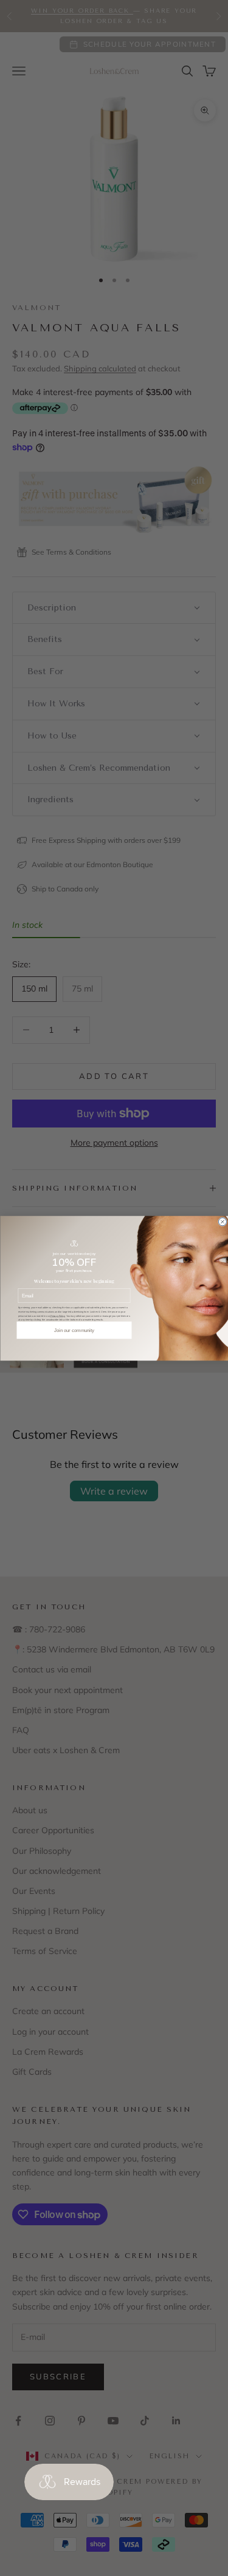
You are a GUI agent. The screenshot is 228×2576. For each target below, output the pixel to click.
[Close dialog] (222, 1221)
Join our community (74, 1330)
